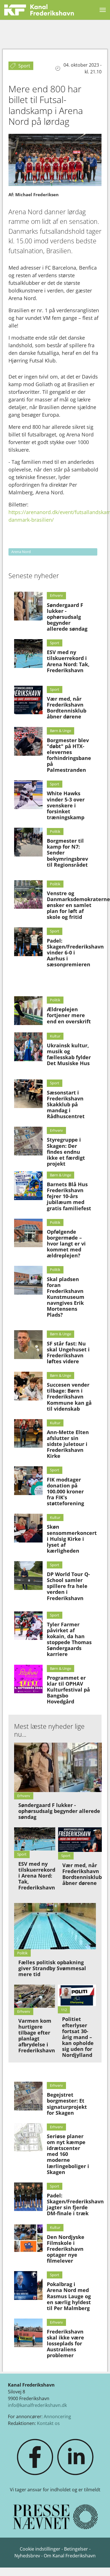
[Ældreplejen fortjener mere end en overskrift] (28, 1011)
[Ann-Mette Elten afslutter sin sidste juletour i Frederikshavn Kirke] (28, 1434)
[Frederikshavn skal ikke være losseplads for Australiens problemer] (28, 2333)
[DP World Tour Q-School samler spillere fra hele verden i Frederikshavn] (28, 1576)
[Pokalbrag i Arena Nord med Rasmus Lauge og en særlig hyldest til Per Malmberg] (28, 2286)
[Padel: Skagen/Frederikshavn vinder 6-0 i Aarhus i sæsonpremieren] (28, 942)
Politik (55, 831)
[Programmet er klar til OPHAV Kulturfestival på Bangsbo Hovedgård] (28, 1679)
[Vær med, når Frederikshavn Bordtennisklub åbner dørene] (28, 700)
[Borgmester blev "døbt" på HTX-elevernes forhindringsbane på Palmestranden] (28, 741)
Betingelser (77, 2549)
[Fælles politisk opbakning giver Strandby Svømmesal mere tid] (55, 1926)
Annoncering (57, 2416)
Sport (55, 643)
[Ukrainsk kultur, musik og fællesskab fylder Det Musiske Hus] (28, 1047)
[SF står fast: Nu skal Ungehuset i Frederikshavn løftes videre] (28, 1345)
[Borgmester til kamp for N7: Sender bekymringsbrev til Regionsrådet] (28, 842)
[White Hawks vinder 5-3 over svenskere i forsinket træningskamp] (28, 795)
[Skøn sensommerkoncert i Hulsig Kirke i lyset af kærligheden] (28, 1528)
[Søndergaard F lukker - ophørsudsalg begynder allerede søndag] (28, 606)
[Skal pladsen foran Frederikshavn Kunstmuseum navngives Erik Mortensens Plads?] (28, 1280)
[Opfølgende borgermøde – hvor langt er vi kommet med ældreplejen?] (28, 1233)
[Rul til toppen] (98, 2564)
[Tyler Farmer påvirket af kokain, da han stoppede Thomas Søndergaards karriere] (28, 1626)
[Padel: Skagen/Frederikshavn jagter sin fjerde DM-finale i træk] (28, 2197)
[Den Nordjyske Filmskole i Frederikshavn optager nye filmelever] (28, 2238)
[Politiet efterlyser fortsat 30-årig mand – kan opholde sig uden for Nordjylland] (77, 1995)
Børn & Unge (60, 731)
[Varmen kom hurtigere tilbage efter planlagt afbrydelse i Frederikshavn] (35, 1996)
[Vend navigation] (103, 10)
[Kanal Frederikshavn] (39, 10)
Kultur (55, 1036)
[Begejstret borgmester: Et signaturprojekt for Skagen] (28, 2096)
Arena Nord (21, 552)
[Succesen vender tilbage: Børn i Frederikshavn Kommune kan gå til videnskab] (28, 1386)
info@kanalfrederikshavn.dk (37, 2405)
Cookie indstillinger (41, 2549)
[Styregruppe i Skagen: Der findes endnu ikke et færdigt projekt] (28, 1141)
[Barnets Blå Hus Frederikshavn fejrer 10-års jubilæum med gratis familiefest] (28, 1186)
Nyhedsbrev (27, 2556)
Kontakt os (48, 2423)
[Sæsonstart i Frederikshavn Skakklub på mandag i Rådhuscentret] (28, 1094)
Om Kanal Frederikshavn (70, 2556)
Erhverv (56, 595)
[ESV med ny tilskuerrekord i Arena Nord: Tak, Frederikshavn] (28, 654)
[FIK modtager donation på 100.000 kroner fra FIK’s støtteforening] (28, 1481)
